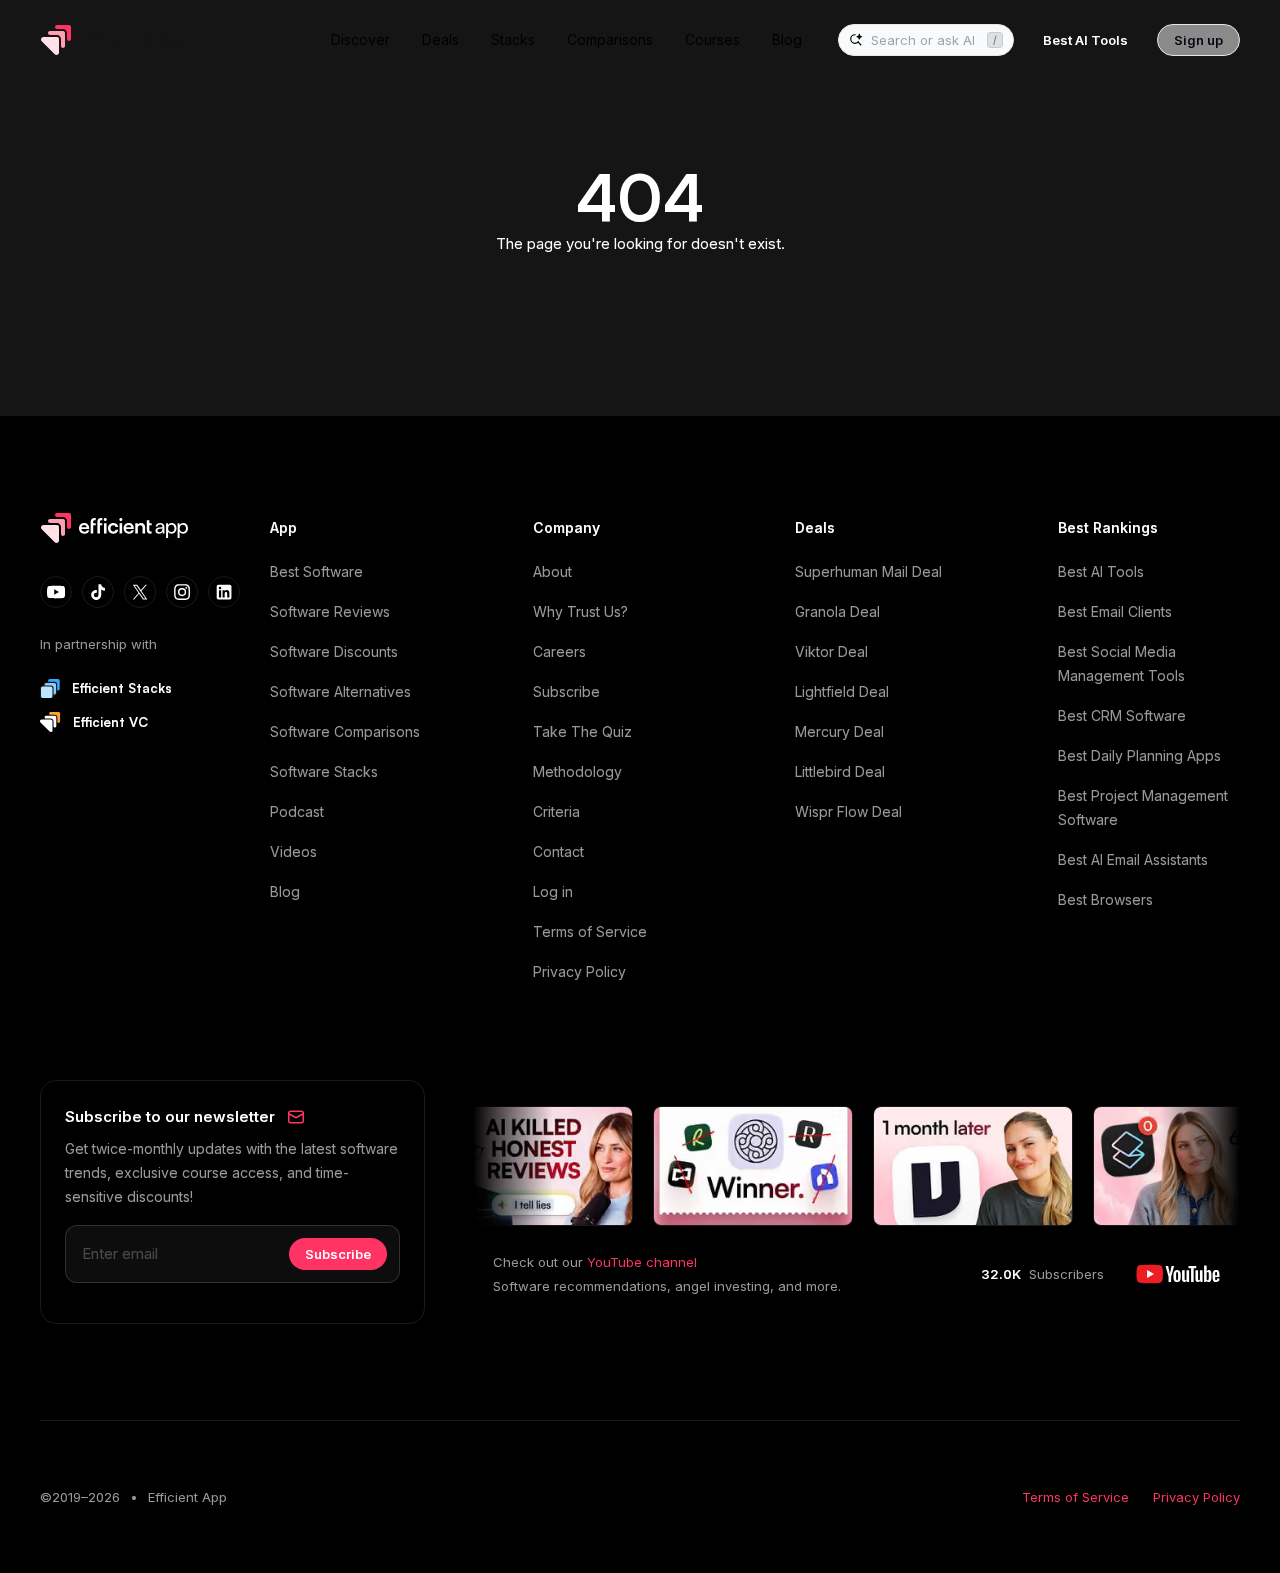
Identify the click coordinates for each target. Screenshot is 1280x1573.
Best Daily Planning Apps (1139, 755)
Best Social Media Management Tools (1121, 663)
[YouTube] (56, 592)
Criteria (556, 811)
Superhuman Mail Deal (868, 571)
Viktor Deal (831, 651)
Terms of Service (590, 931)
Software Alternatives (340, 691)
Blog (285, 891)
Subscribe (566, 691)
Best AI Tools (1101, 571)
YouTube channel (642, 1262)
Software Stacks (324, 771)
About (552, 571)
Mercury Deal (839, 731)
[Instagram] (182, 592)
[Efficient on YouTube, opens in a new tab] (1178, 1274)
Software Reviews (330, 611)
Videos (293, 851)
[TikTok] (98, 592)
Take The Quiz (582, 731)
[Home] (118, 40)
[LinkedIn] (224, 592)
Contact (558, 851)
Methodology (577, 771)
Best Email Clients (1115, 611)
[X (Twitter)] (140, 592)
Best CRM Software (1122, 715)
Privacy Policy (579, 971)
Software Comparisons (345, 731)
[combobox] (925, 40)
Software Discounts (334, 651)
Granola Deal (837, 611)
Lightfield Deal (842, 691)
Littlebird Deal (840, 771)
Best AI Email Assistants (1133, 859)
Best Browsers (1105, 899)
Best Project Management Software (1143, 807)
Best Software (316, 571)
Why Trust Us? (580, 611)
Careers (559, 651)
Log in (553, 891)
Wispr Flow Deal (848, 811)
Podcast (297, 811)
